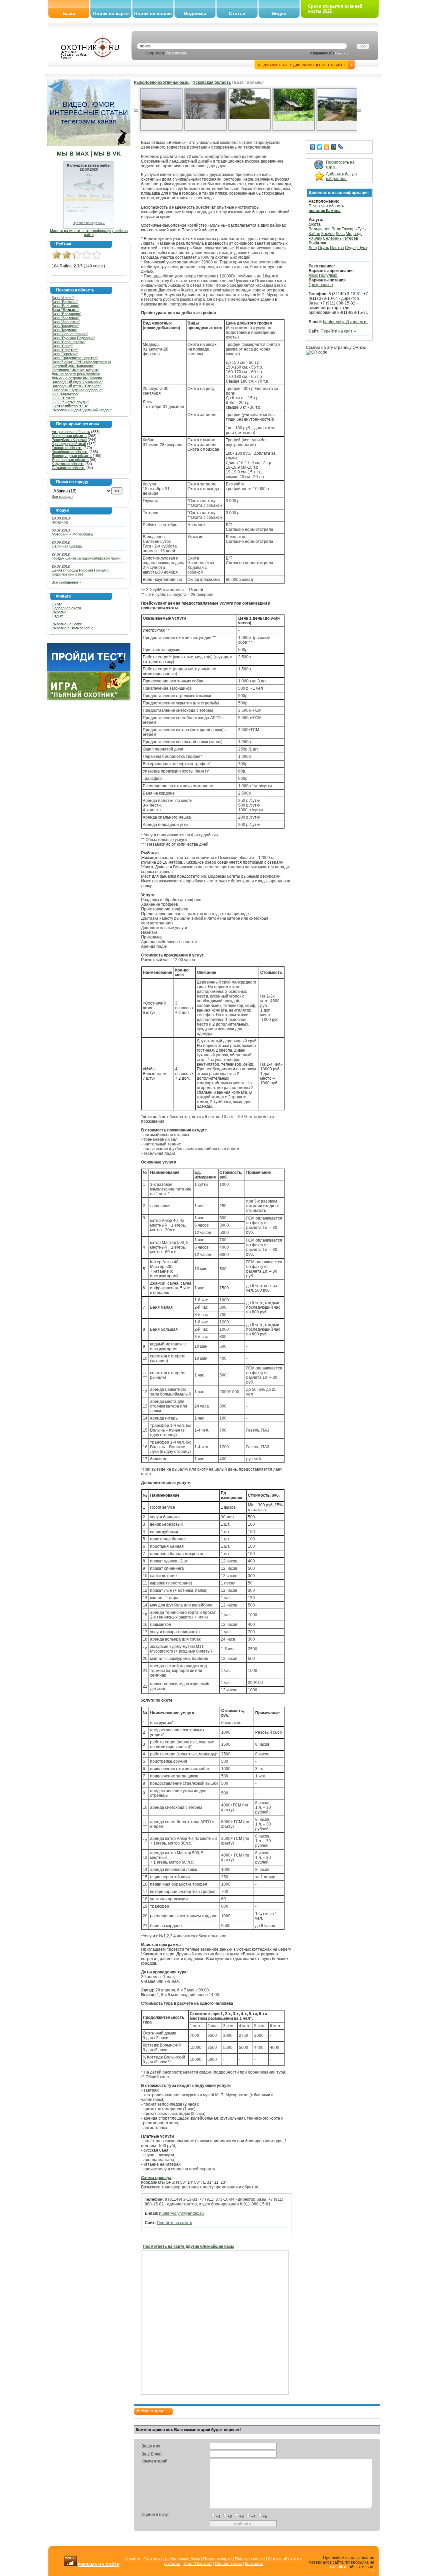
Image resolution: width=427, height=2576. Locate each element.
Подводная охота (66, 608)
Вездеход (60, 522)
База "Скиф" (62, 346)
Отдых (57, 616)
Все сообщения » (66, 582)
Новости (132, 2559)
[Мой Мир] (334, 147)
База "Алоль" (63, 298)
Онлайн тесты (228, 2564)
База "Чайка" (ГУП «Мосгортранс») (81, 362)
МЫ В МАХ (73, 154)
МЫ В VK (107, 154)
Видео (279, 13)
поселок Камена (325, 211)
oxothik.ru (339, 2567)
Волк (336, 229)
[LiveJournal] (341, 147)
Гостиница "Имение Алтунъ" (76, 370)
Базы (69, 13)
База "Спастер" (65, 350)
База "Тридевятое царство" (75, 358)
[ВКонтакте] (313, 147)
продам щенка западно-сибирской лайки (86, 558)
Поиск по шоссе (153, 13)
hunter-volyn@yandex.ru (181, 2213)
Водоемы (195, 13)
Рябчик (315, 238)
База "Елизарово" (67, 314)
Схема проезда (156, 2178)
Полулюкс (328, 275)
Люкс (313, 275)
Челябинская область (70, 452)
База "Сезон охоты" (68, 342)
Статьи (237, 13)
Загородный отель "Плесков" (76, 386)
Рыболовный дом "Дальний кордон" (82, 410)
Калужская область (68, 464)
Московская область (69, 436)
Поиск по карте (111, 13)
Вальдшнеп (320, 229)
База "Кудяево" (65, 330)
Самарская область (69, 468)
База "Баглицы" (65, 302)
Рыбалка (59, 612)
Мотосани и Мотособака (72, 534)
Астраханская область (71, 432)
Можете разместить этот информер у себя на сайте (89, 233)
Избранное (319, 53)
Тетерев (350, 238)
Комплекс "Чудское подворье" (77, 390)
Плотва (337, 248)
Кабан (314, 234)
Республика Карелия (69, 440)
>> (359, 110)
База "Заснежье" (66, 322)
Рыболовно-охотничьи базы (162, 82)
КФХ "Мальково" (65, 394)
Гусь (362, 229)
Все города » (63, 496)
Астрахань (177, 53)
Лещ (313, 248)
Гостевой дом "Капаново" (73, 366)
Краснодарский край (69, 444)
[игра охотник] (89, 699)
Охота (57, 604)
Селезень (332, 238)
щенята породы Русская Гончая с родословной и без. (80, 572)
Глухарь (349, 229)
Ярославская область (70, 460)
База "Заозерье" (66, 318)
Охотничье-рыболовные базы (172, 2559)
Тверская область (67, 448)
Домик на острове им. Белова (77, 378)
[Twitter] (320, 147)
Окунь (323, 248)
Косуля (328, 234)
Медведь (354, 234)
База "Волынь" (66, 310)
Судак (351, 248)
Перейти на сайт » (174, 2223)
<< (136, 110)
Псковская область (212, 82)
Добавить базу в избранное (341, 176)
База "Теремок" (65, 354)
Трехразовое (321, 285)
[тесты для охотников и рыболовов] (89, 669)
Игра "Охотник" (198, 2564)
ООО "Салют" (64, 398)
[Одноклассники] (327, 147)
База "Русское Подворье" (73, 338)
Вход (371, 2570)
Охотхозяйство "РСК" (70, 406)
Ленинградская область (72, 456)
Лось (340, 234)
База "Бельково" (66, 306)
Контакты (254, 2564)
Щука (362, 248)
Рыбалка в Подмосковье (73, 628)
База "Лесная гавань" (70, 334)
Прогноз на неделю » (89, 223)
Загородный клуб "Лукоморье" (77, 382)
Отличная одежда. (67, 546)
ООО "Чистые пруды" (70, 402)
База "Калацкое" (65, 326)
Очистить (342, 53)
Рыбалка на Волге (67, 624)
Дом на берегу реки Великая (76, 374)
